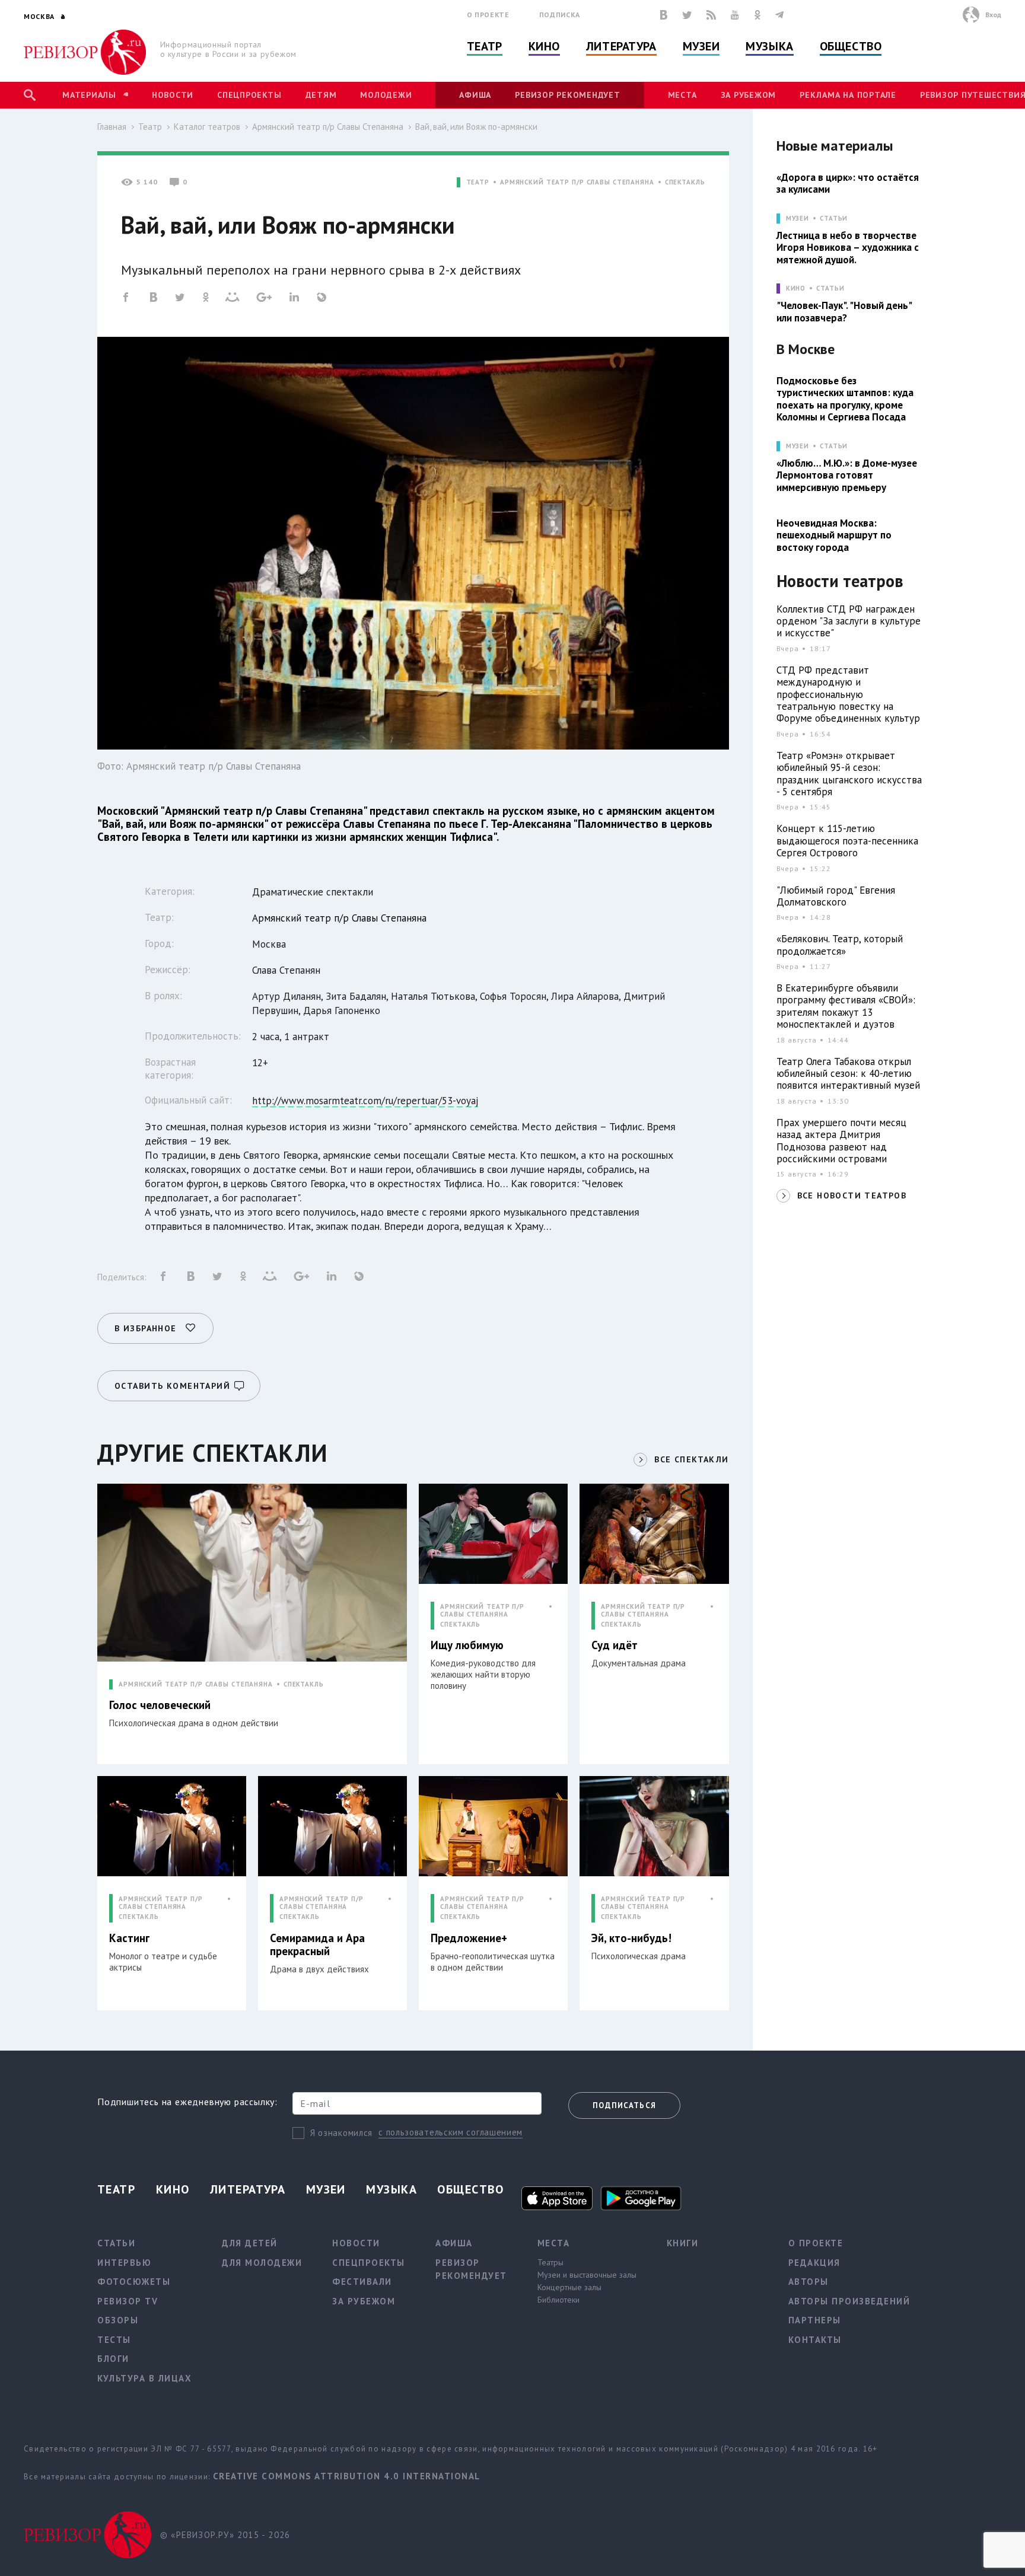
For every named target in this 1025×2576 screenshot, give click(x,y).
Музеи (701, 46)
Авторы (808, 2282)
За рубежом (749, 95)
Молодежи (386, 95)
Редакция (814, 2263)
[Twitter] (687, 15)
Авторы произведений (849, 2301)
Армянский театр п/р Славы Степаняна (328, 127)
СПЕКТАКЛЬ (685, 182)
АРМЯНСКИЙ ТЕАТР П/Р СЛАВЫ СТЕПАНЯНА (577, 182)
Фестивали (362, 2282)
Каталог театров (207, 127)
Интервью (124, 2263)
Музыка (769, 46)
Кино (544, 46)
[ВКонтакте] (664, 15)
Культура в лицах (144, 2378)
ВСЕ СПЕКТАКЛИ (691, 1459)
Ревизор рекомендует (567, 95)
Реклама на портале (848, 95)
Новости (173, 95)
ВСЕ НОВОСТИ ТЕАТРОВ (852, 1195)
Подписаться (624, 2105)
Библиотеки (558, 2300)
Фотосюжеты (134, 2282)
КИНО (796, 288)
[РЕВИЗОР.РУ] (85, 52)
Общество (851, 46)
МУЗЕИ (798, 219)
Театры (550, 2262)
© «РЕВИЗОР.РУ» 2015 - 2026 (225, 2535)
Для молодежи (262, 2263)
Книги (683, 2243)
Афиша (475, 95)
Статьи (834, 219)
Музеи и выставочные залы (587, 2275)
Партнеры (815, 2320)
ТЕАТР (478, 182)
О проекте (488, 15)
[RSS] (711, 15)
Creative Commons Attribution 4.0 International (347, 2476)
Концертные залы (569, 2287)
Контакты (815, 2340)
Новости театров (840, 581)
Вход (993, 15)
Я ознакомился (341, 2133)
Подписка (560, 15)
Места (682, 95)
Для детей (250, 2243)
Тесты (114, 2340)
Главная (112, 127)
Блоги (113, 2359)
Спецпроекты (249, 95)
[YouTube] (735, 15)
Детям (321, 95)
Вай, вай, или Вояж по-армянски (476, 127)
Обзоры (118, 2320)
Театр (485, 46)
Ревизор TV (128, 2301)
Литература (621, 46)
